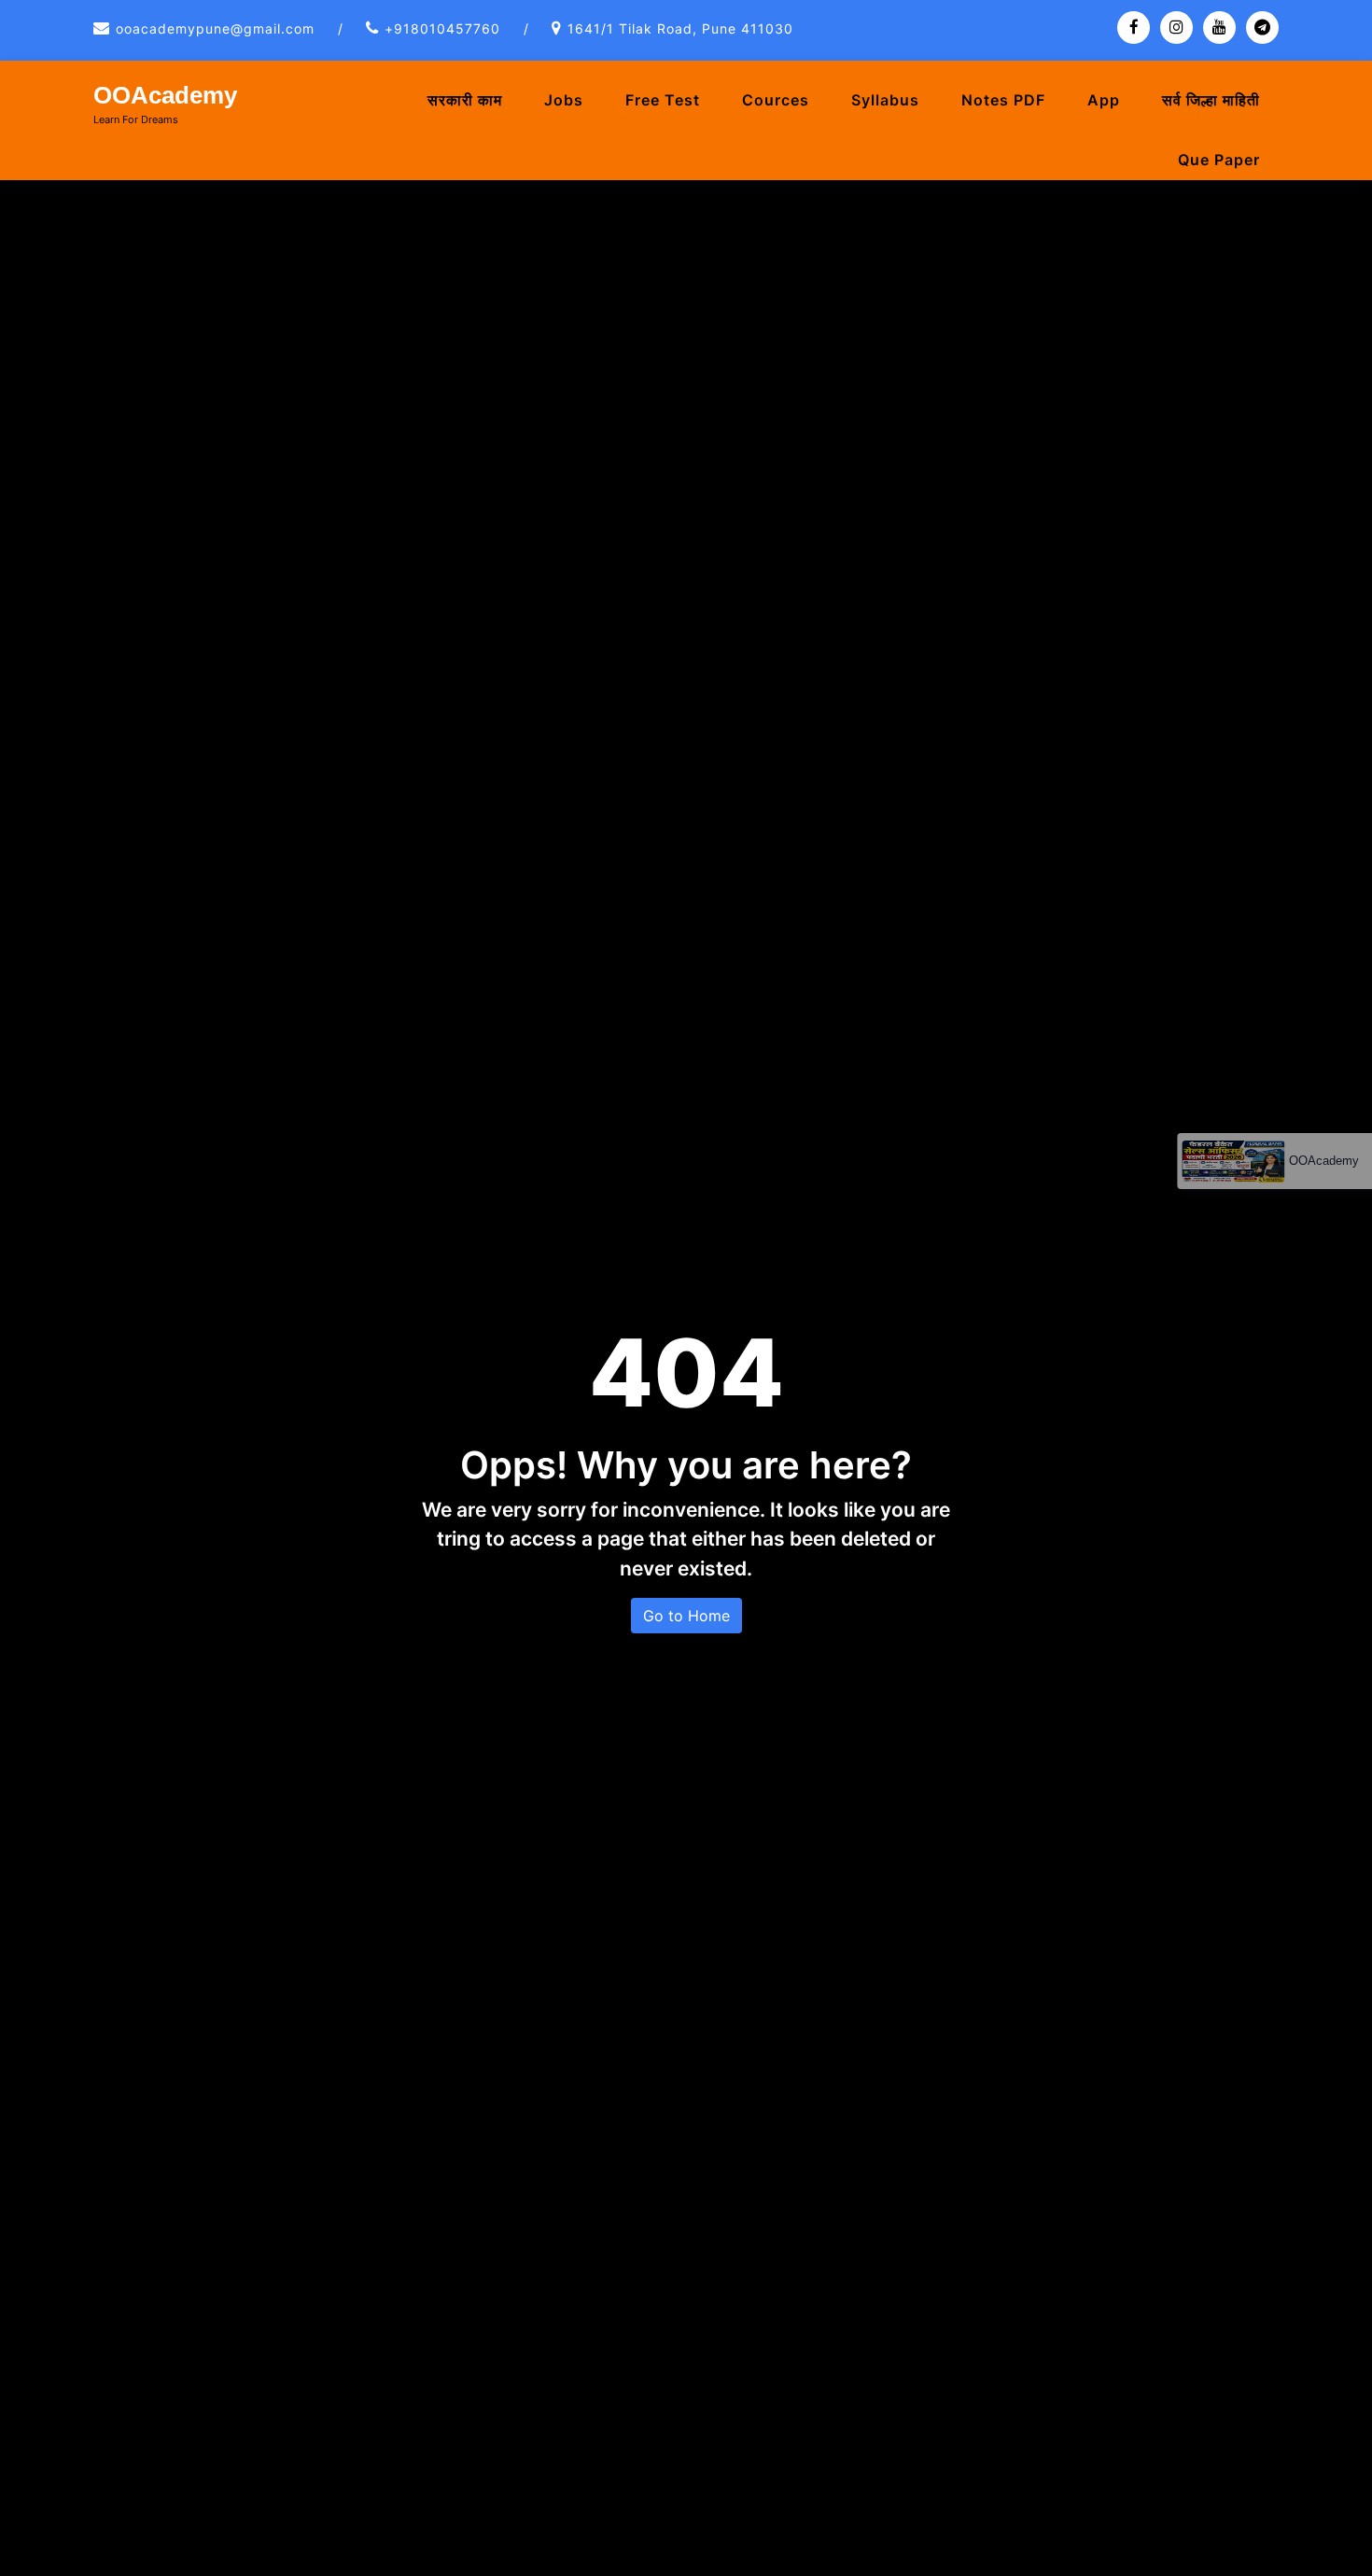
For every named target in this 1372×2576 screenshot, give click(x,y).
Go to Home (686, 1616)
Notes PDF (1003, 100)
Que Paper (1219, 160)
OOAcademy (165, 95)
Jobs (564, 100)
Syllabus (885, 100)
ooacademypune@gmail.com (215, 28)
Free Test (663, 100)
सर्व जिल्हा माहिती (1211, 100)
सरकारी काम (465, 100)
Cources (776, 100)
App (1104, 100)
